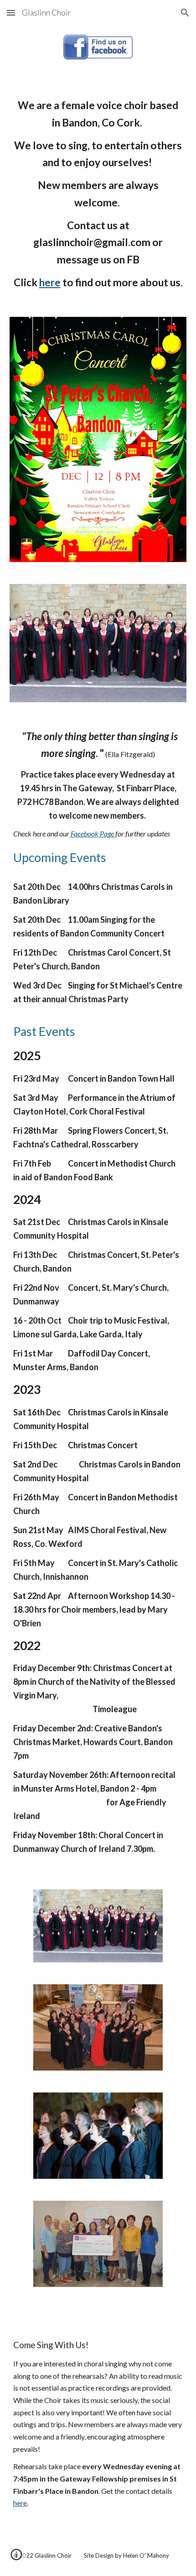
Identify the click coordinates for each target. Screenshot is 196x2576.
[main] (98, 194)
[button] (11, 13)
